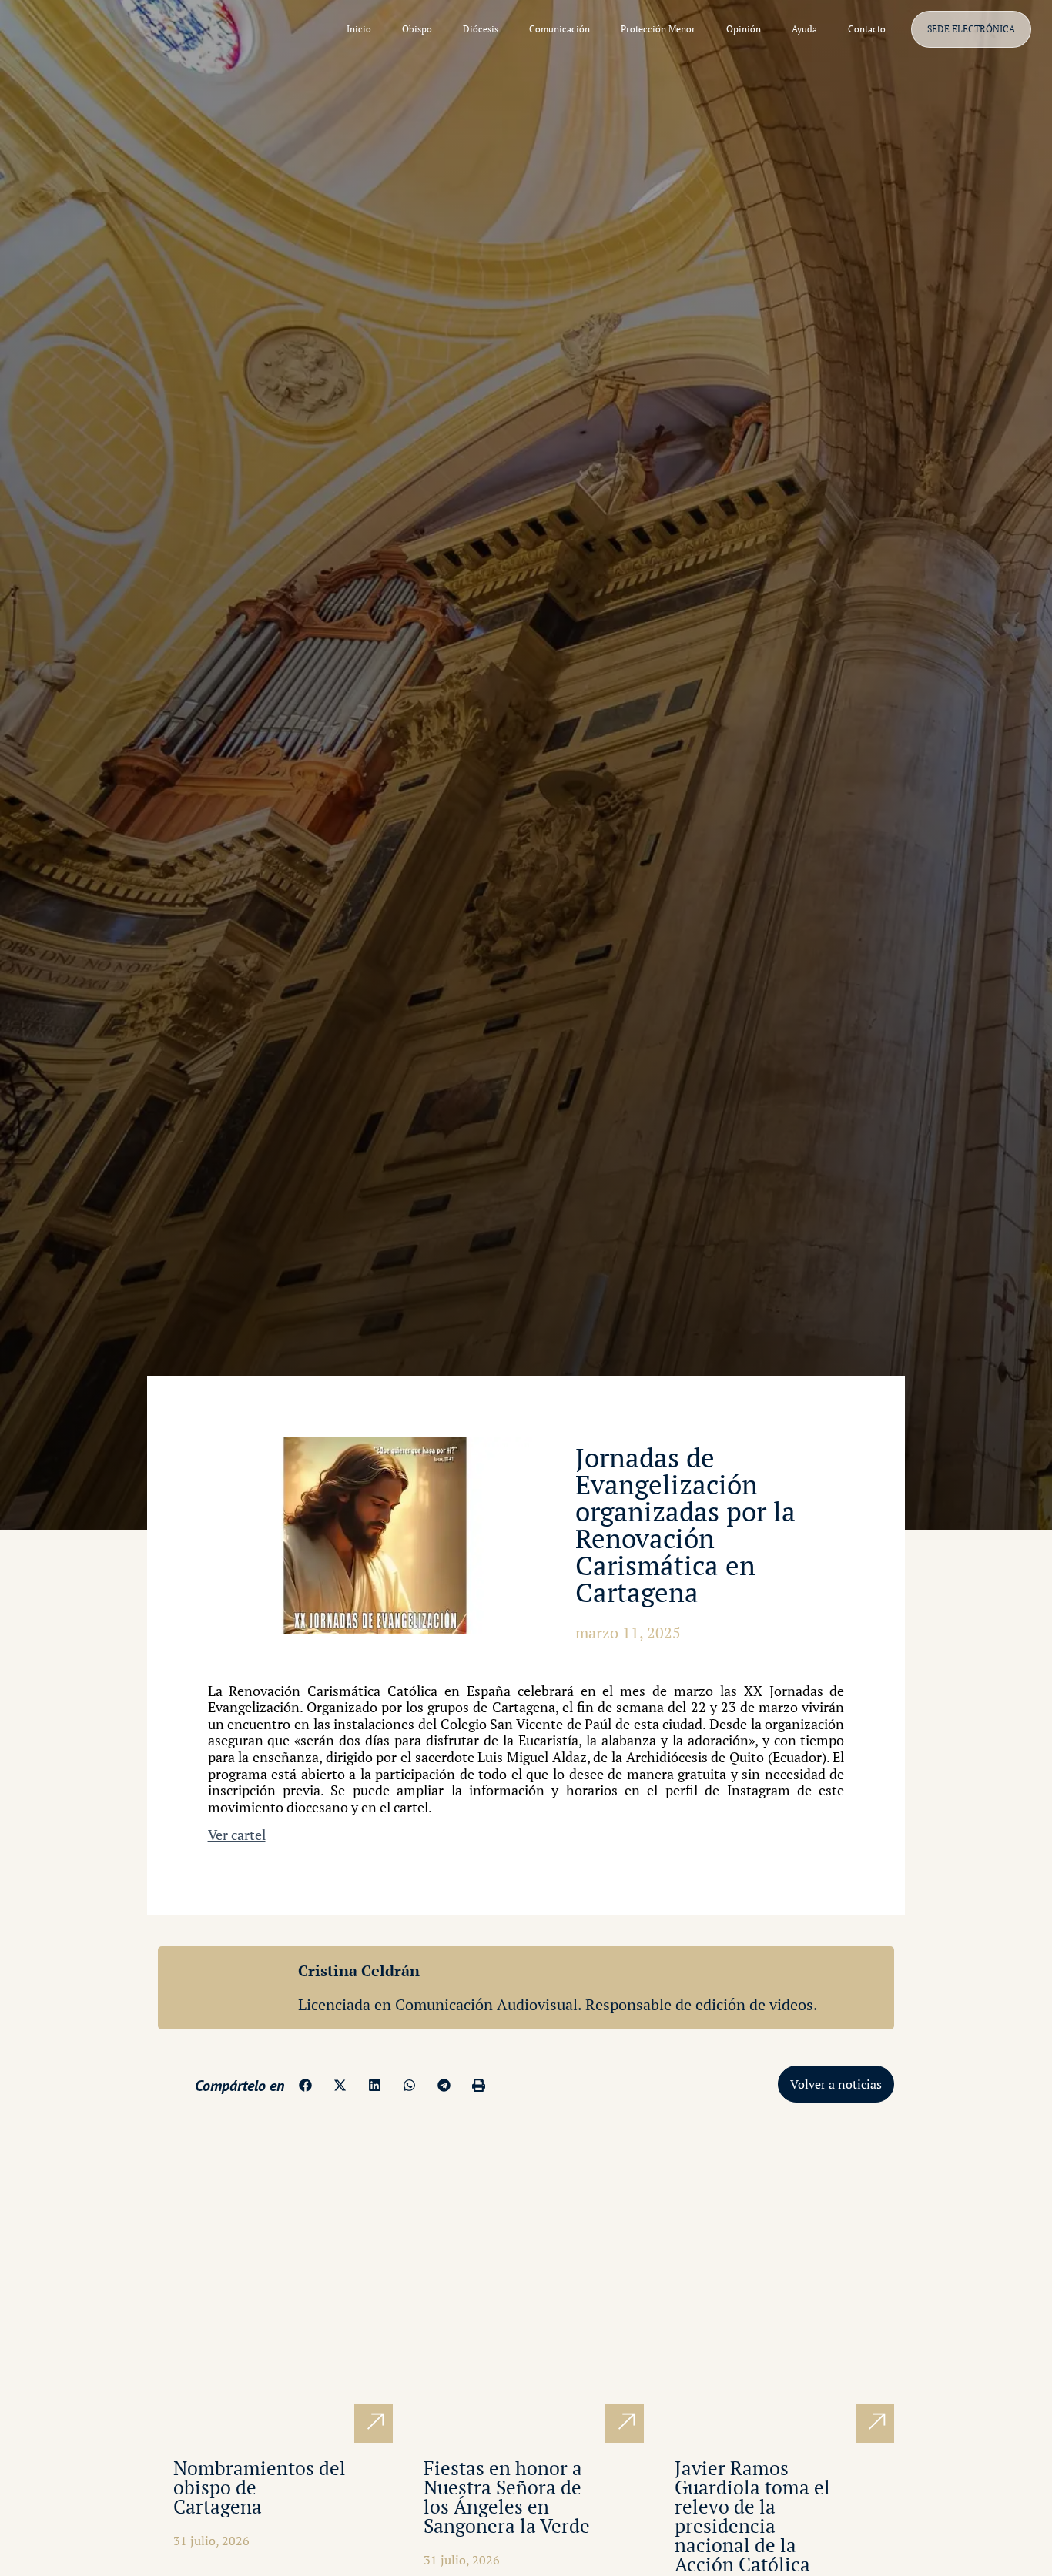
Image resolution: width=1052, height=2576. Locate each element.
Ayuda (804, 29)
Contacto (867, 29)
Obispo (417, 29)
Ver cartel (237, 1835)
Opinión (744, 29)
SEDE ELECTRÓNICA (971, 29)
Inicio (359, 29)
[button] (305, 2085)
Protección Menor (658, 29)
